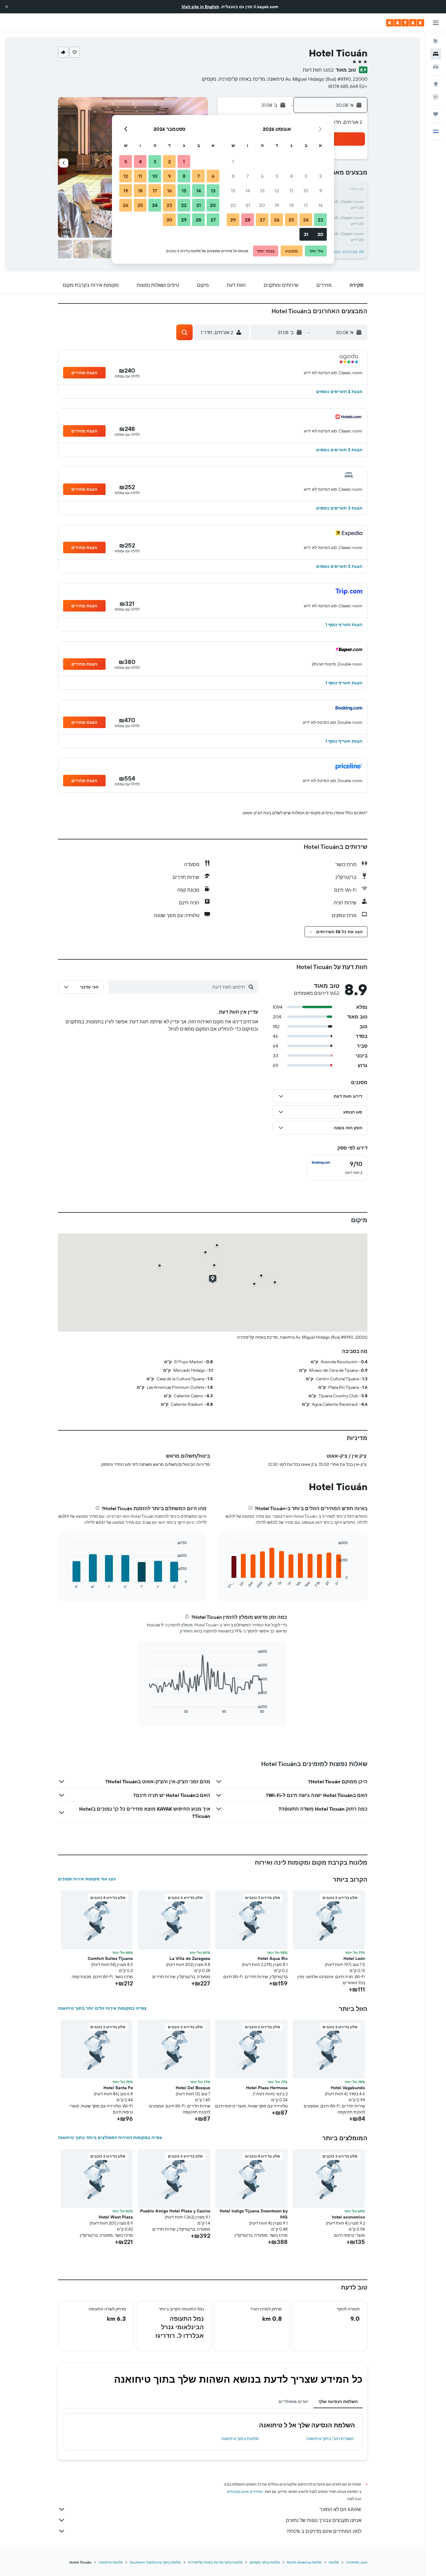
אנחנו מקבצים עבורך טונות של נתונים (324, 2520)
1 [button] (233, 161)
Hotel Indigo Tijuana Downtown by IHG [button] (254, 2214)
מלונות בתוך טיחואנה (240, 2439)
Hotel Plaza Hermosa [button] (267, 2088)
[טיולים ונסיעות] (436, 114)
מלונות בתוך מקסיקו (265, 2562)
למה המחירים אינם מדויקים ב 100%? (324, 2531)
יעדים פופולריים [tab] (294, 2401)
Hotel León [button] (354, 1958)
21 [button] (248, 205)
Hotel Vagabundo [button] (348, 2088)
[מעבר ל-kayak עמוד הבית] (405, 23)
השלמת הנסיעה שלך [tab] (338, 2401)
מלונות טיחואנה (111, 2562)
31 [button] (306, 234)
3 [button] (306, 176)
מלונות (334, 2562)
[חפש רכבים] (436, 67)
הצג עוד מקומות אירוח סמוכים (87, 1879)
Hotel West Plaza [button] (116, 2217)
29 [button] (233, 220)
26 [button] (277, 220)
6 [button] (262, 176)
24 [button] (306, 220)
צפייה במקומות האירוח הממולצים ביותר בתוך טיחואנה (110, 2137)
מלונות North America (304, 2562)
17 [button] (306, 205)
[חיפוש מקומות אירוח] (436, 54)
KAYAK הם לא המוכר (340, 2509)
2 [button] (321, 176)
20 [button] (262, 205)
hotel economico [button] (348, 2217)
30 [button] (320, 234)
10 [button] (306, 191)
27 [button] (262, 220)
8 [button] (233, 176)
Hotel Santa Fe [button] (118, 2088)
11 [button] (291, 191)
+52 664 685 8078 (348, 86)
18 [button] (291, 205)
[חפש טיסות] (436, 41)
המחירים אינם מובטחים (245, 2491)
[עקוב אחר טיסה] (436, 97)
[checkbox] (337, 1168)
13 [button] (262, 191)
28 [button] (248, 220)
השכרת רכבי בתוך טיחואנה (330, 2439)
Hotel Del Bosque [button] (193, 2088)
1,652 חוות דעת (318, 70)
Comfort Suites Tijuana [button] (110, 1958)
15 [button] (233, 191)
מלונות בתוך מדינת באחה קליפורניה (215, 2562)
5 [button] (277, 176)
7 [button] (248, 176)
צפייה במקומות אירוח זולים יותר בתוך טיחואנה (102, 2008)
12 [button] (277, 191)
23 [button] (320, 220)
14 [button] (248, 191)
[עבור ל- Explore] (436, 84)
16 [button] (321, 205)
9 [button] (321, 191)
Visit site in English (200, 7)
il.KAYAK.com (357, 2562)
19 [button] (277, 205)
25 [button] (291, 220)
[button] (7, 7)
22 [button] (233, 205)
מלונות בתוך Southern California (155, 2562)
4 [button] (291, 176)
